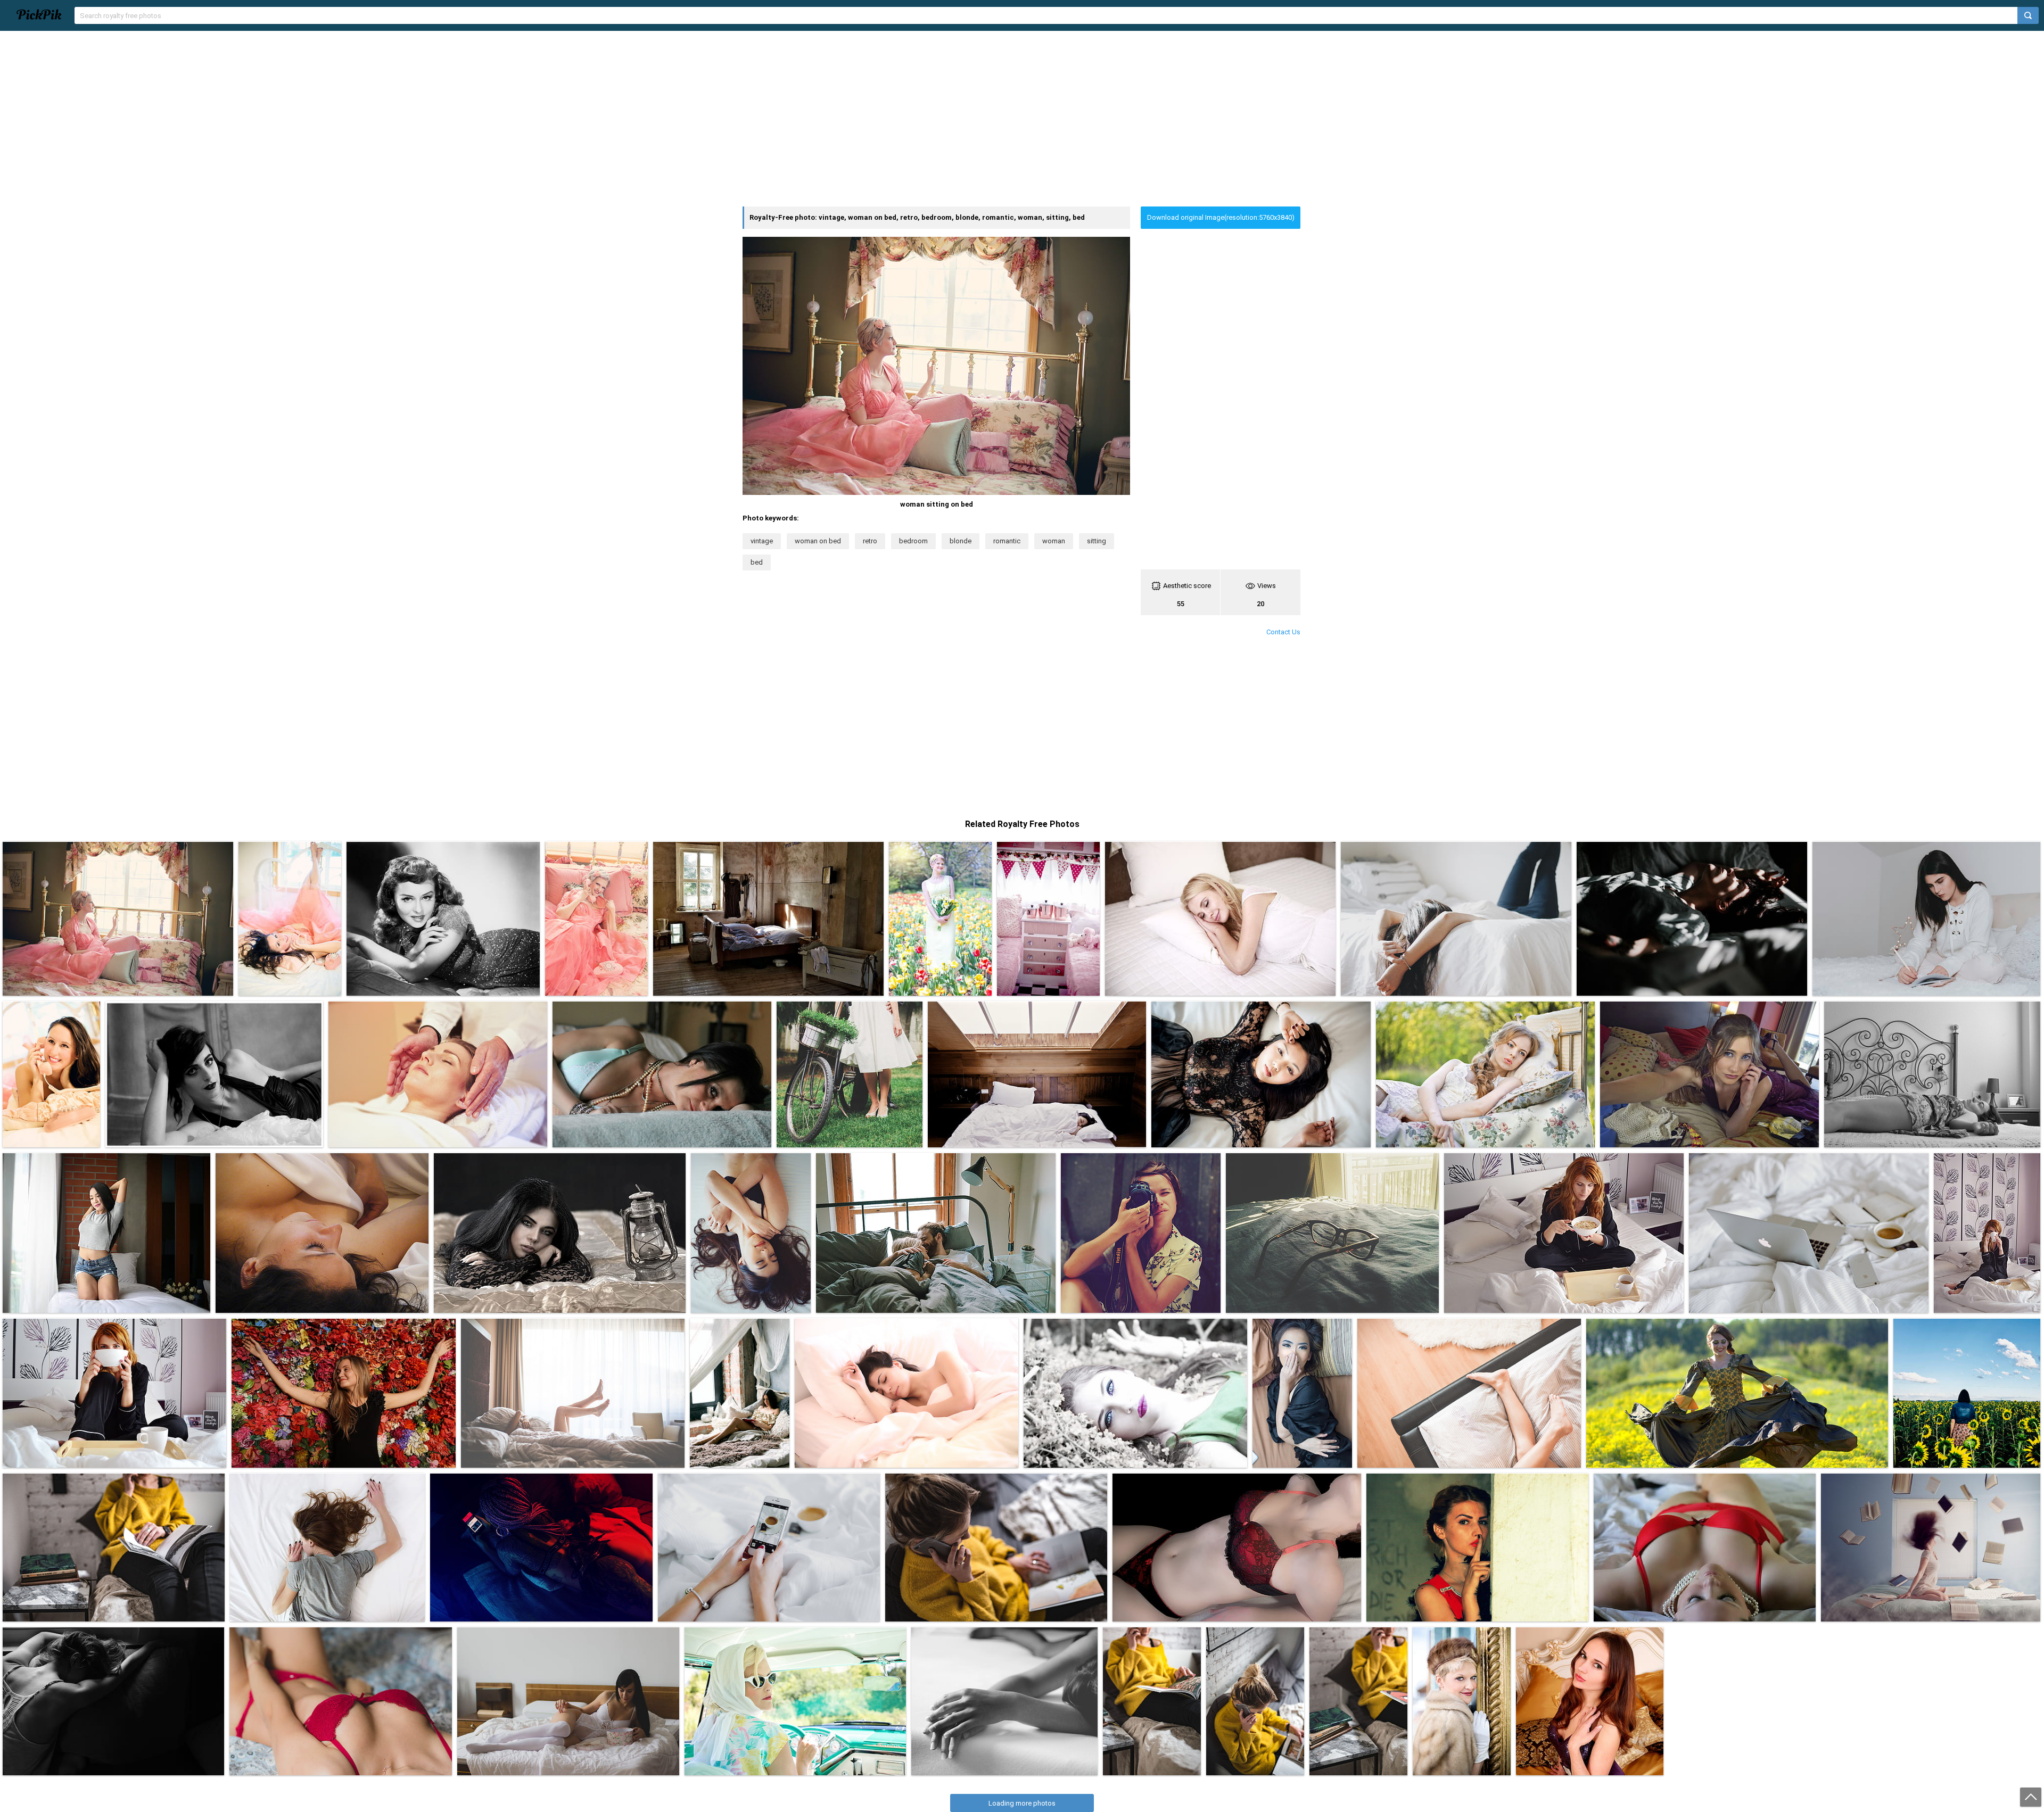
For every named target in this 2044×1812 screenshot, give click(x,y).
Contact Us (1283, 632)
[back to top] (2031, 1797)
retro (870, 541)
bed (757, 562)
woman (1054, 541)
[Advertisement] (1022, 119)
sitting (1097, 541)
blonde (961, 541)
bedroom (913, 541)
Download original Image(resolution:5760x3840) (1221, 217)
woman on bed (818, 541)
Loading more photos (1022, 1803)
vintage (762, 541)
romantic (1007, 541)
